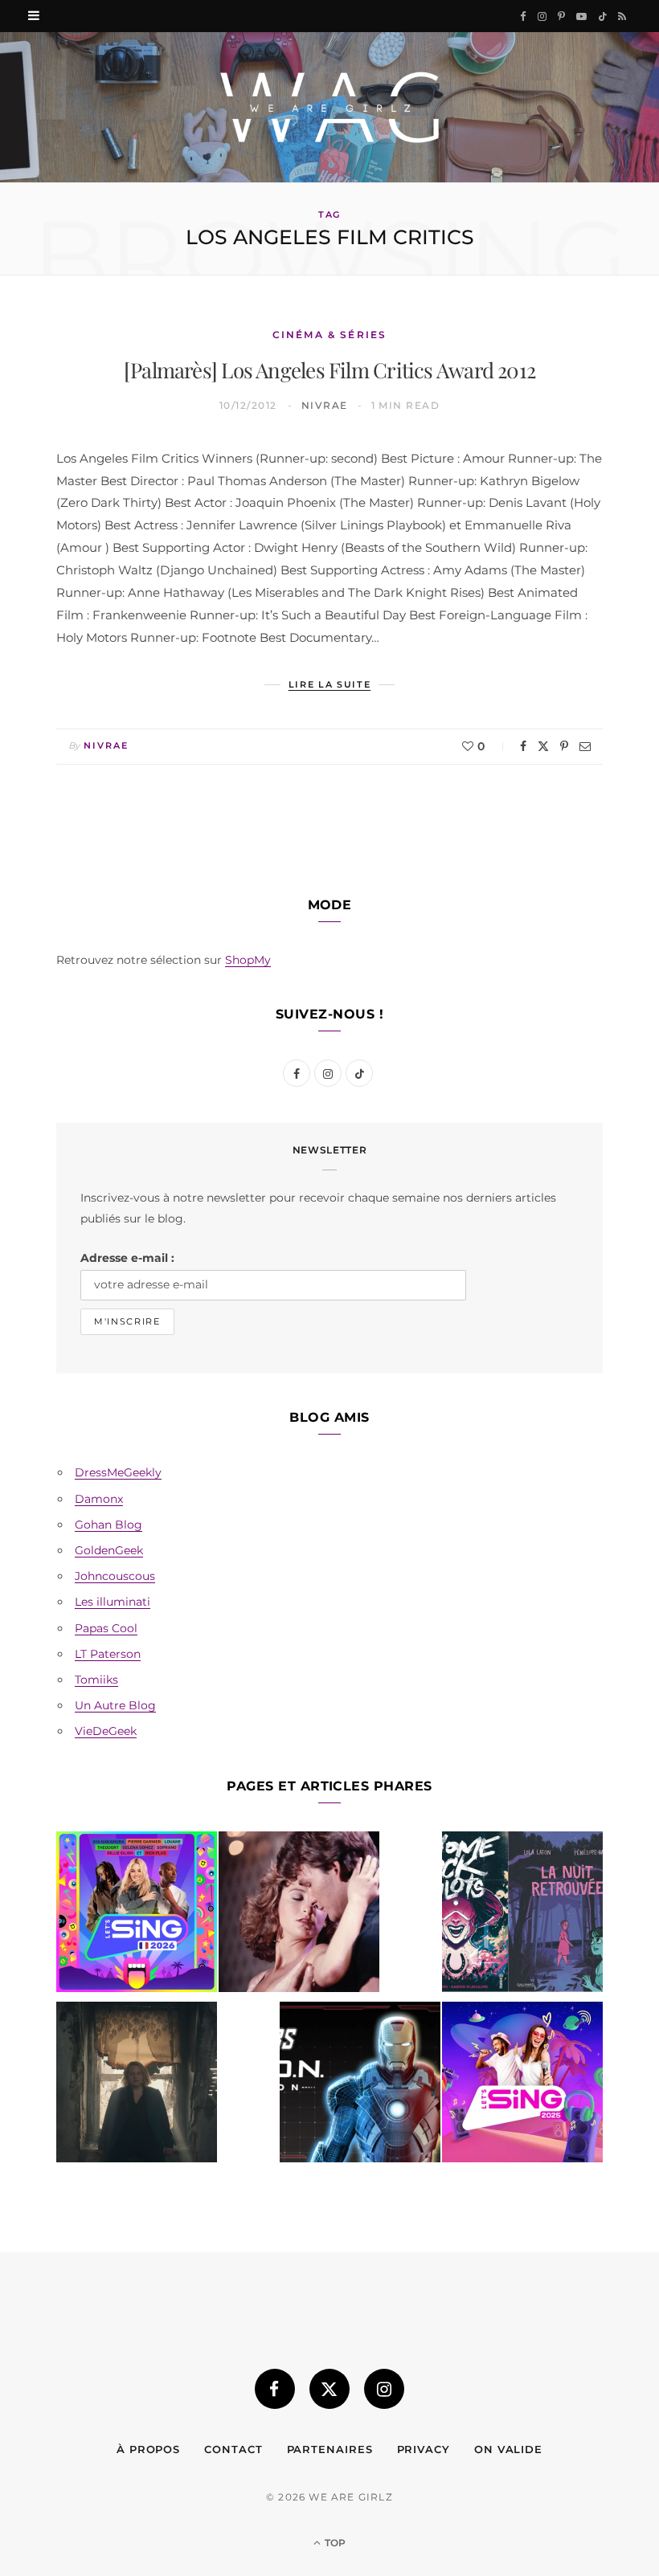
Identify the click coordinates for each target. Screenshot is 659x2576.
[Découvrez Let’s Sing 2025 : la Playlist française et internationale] (522, 2085)
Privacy (424, 2449)
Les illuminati (113, 1602)
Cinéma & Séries (329, 335)
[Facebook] (523, 746)
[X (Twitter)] (329, 2389)
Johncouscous (115, 1576)
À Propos (148, 2449)
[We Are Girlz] (329, 107)
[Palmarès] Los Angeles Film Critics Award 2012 (329, 370)
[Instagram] (384, 2389)
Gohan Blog (108, 1525)
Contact (233, 2449)
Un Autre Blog (115, 1705)
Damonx (99, 1499)
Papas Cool (106, 1628)
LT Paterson (108, 1654)
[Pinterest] (564, 746)
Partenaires (330, 2449)
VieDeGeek (106, 1731)
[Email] (585, 746)
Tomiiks (96, 1680)
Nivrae (325, 405)
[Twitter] (543, 746)
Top (334, 2543)
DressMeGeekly (118, 1472)
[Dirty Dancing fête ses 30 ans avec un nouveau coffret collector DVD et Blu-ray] (299, 1915)
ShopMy (248, 960)
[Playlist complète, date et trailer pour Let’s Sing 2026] (137, 1915)
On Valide (508, 2449)
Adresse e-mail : (127, 1258)
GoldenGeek (109, 1550)
